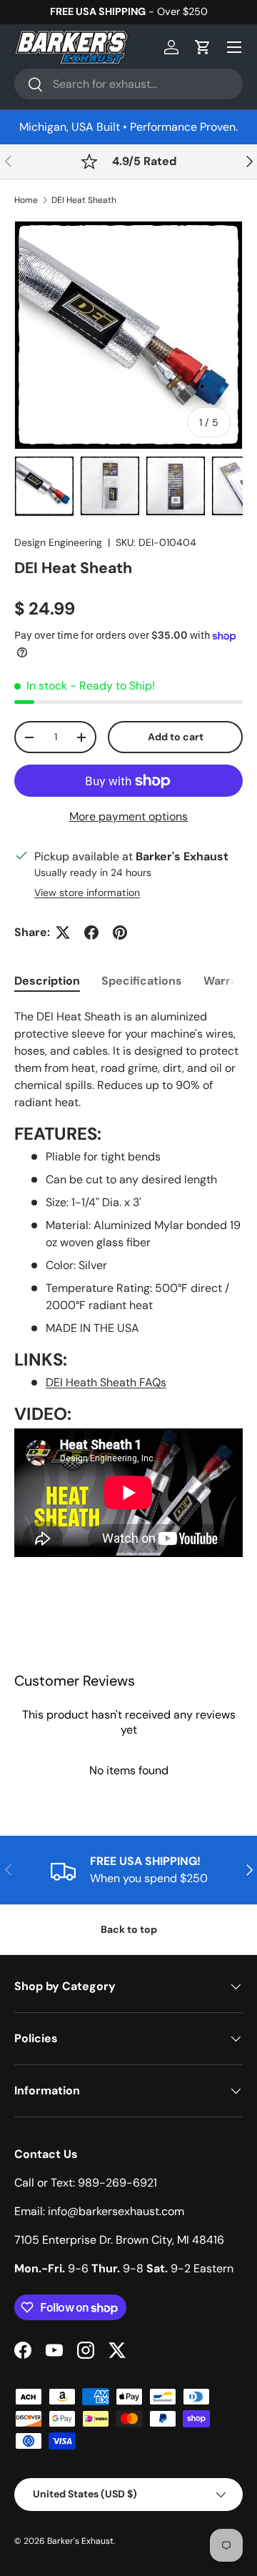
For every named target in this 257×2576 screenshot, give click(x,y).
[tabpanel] (128, 1300)
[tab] (47, 981)
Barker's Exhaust (80, 2541)
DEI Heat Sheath (84, 200)
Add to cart (176, 737)
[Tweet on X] (63, 933)
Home (26, 200)
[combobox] (128, 84)
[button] (203, 47)
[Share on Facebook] (91, 933)
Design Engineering (58, 542)
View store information (87, 892)
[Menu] (234, 47)
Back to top (129, 1929)
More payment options (128, 816)
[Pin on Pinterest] (120, 933)
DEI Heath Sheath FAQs (106, 1382)
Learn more (196, 11)
